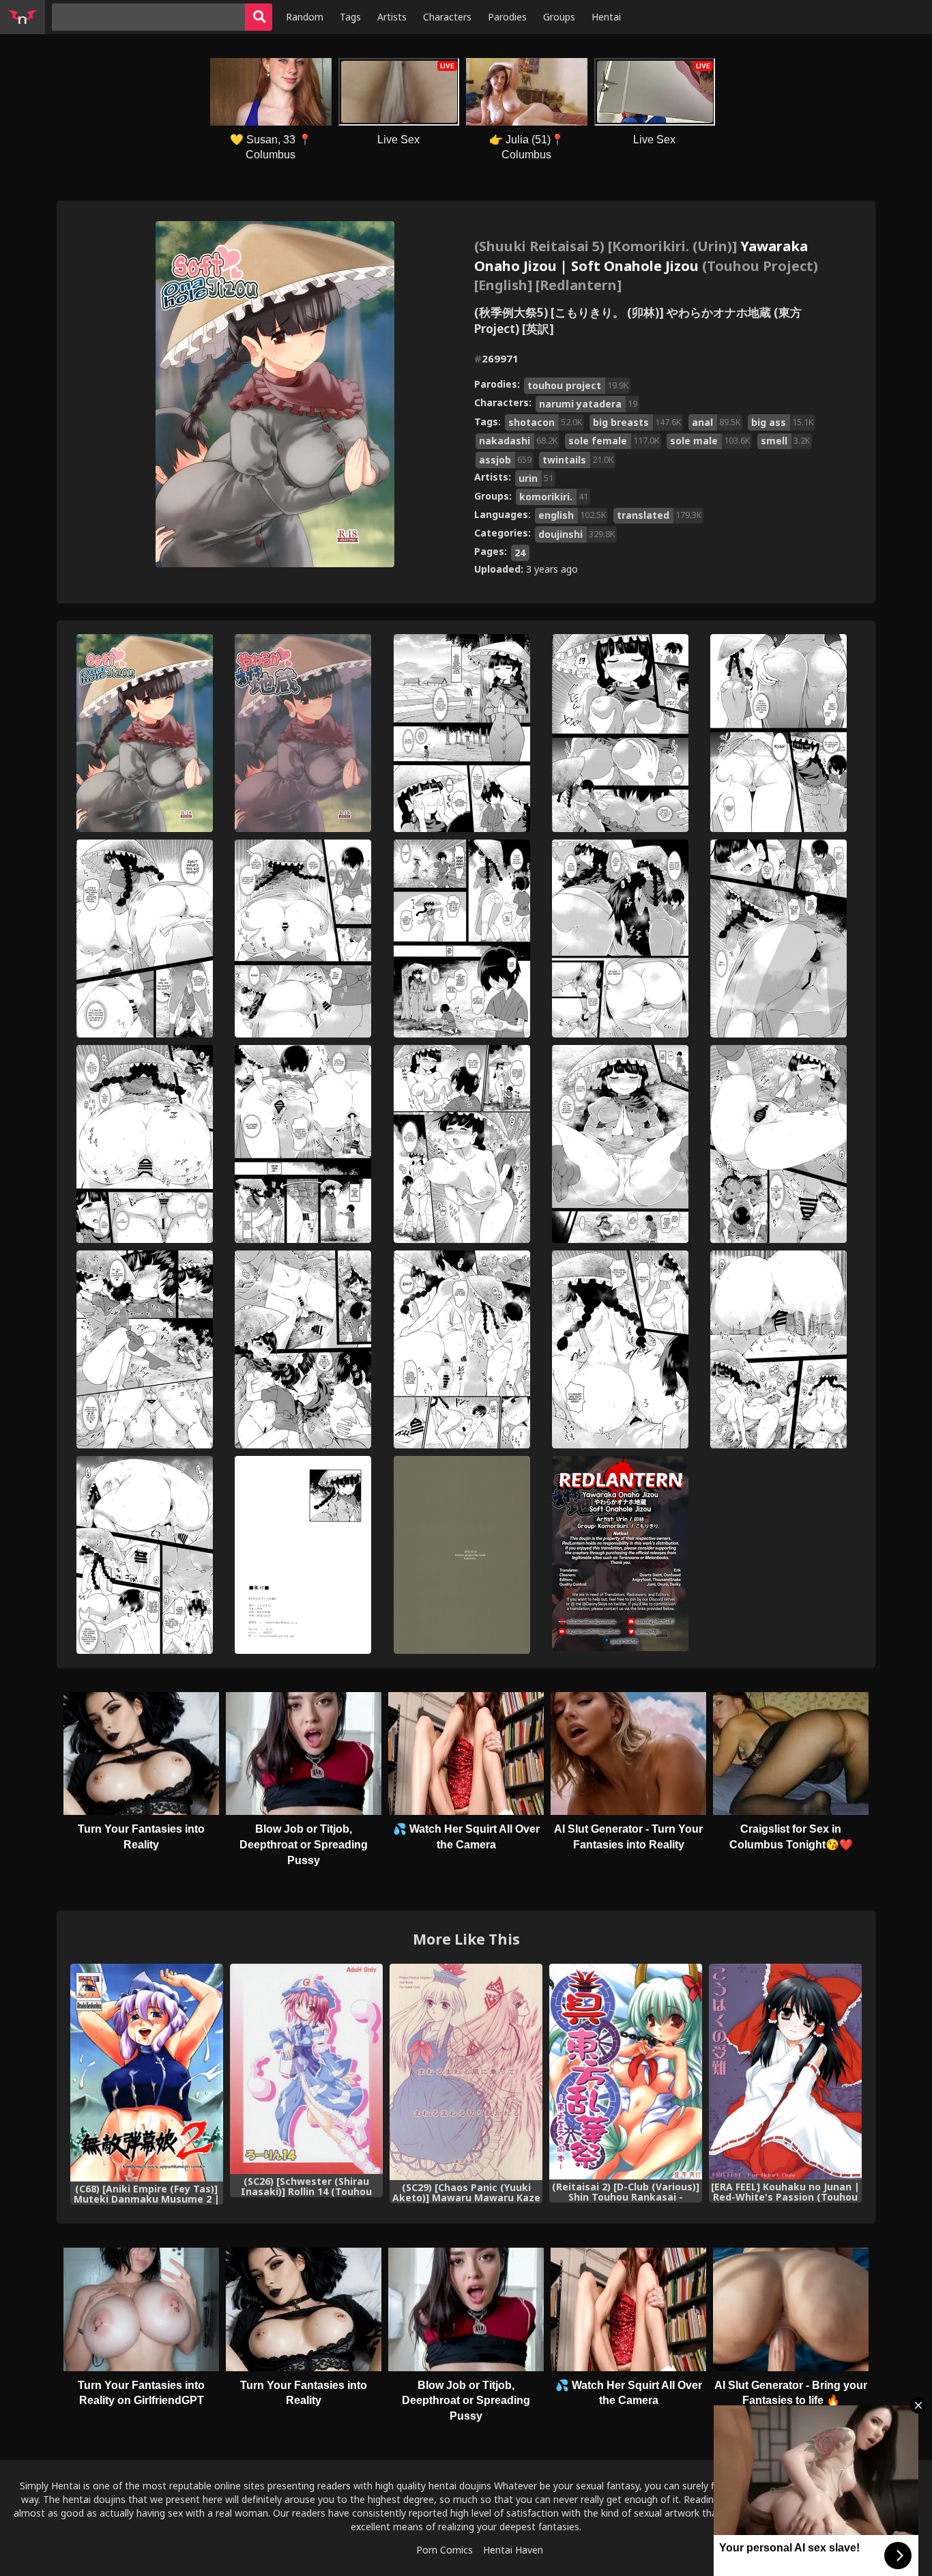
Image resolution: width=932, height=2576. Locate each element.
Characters (447, 17)
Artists (392, 17)
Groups (559, 17)
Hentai (606, 17)
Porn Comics (445, 2550)
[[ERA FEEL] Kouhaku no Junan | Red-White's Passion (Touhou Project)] (785, 2072)
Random (305, 17)
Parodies (507, 17)
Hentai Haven (513, 2550)
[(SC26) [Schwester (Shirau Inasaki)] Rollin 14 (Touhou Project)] (306, 2069)
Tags (350, 17)
